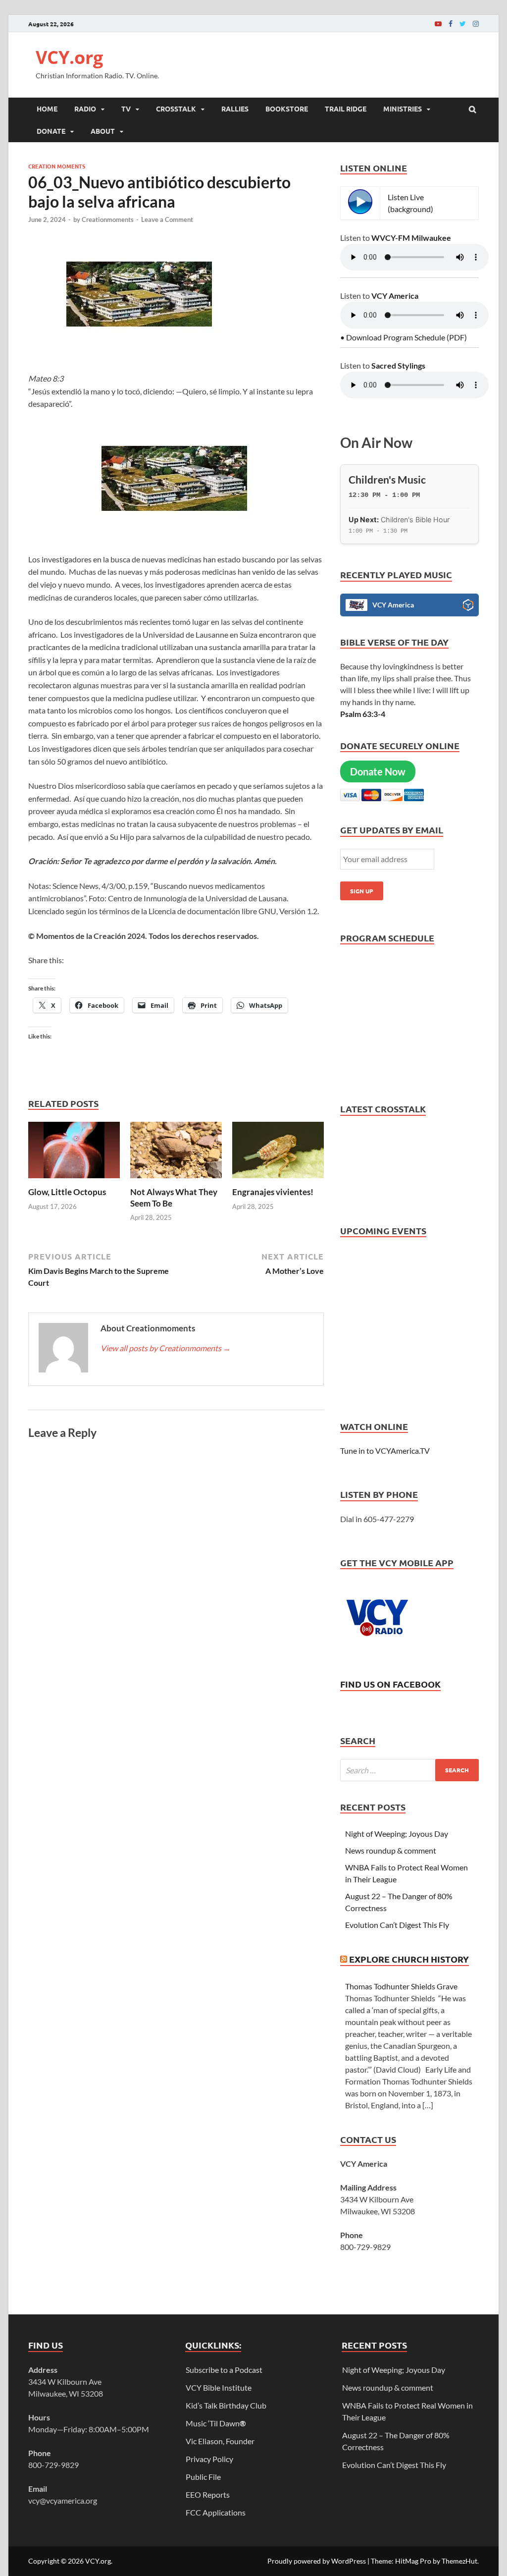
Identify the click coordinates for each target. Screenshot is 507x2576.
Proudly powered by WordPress (317, 2561)
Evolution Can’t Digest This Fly (397, 1925)
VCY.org (69, 57)
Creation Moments (57, 166)
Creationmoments (108, 219)
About (103, 131)
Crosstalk (176, 109)
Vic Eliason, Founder (220, 2441)
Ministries (403, 109)
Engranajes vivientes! (273, 1192)
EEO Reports (208, 2494)
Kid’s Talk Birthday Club (226, 2405)
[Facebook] (451, 24)
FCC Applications (216, 2512)
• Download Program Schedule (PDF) (404, 337)
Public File (203, 2477)
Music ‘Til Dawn (216, 2423)
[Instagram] (476, 24)
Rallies (235, 109)
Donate (51, 131)
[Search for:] (409, 1770)
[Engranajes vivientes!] (278, 1180)
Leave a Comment (167, 219)
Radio (85, 109)
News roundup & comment (391, 1850)
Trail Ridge (346, 109)
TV (126, 109)
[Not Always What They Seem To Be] (176, 1180)
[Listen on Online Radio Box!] (468, 606)
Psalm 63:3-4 (363, 714)
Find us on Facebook (390, 1684)
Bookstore (287, 109)
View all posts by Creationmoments (166, 1348)
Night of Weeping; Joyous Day (397, 1834)
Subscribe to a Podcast (224, 2370)
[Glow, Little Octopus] (74, 1180)
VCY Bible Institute (219, 2387)
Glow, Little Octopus (67, 1192)
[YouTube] (438, 24)
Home (47, 109)
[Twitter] (463, 24)
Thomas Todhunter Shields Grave (401, 1986)
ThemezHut (459, 2561)
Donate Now (378, 771)
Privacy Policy (209, 2459)
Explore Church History (409, 1959)
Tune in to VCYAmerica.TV (385, 1451)
